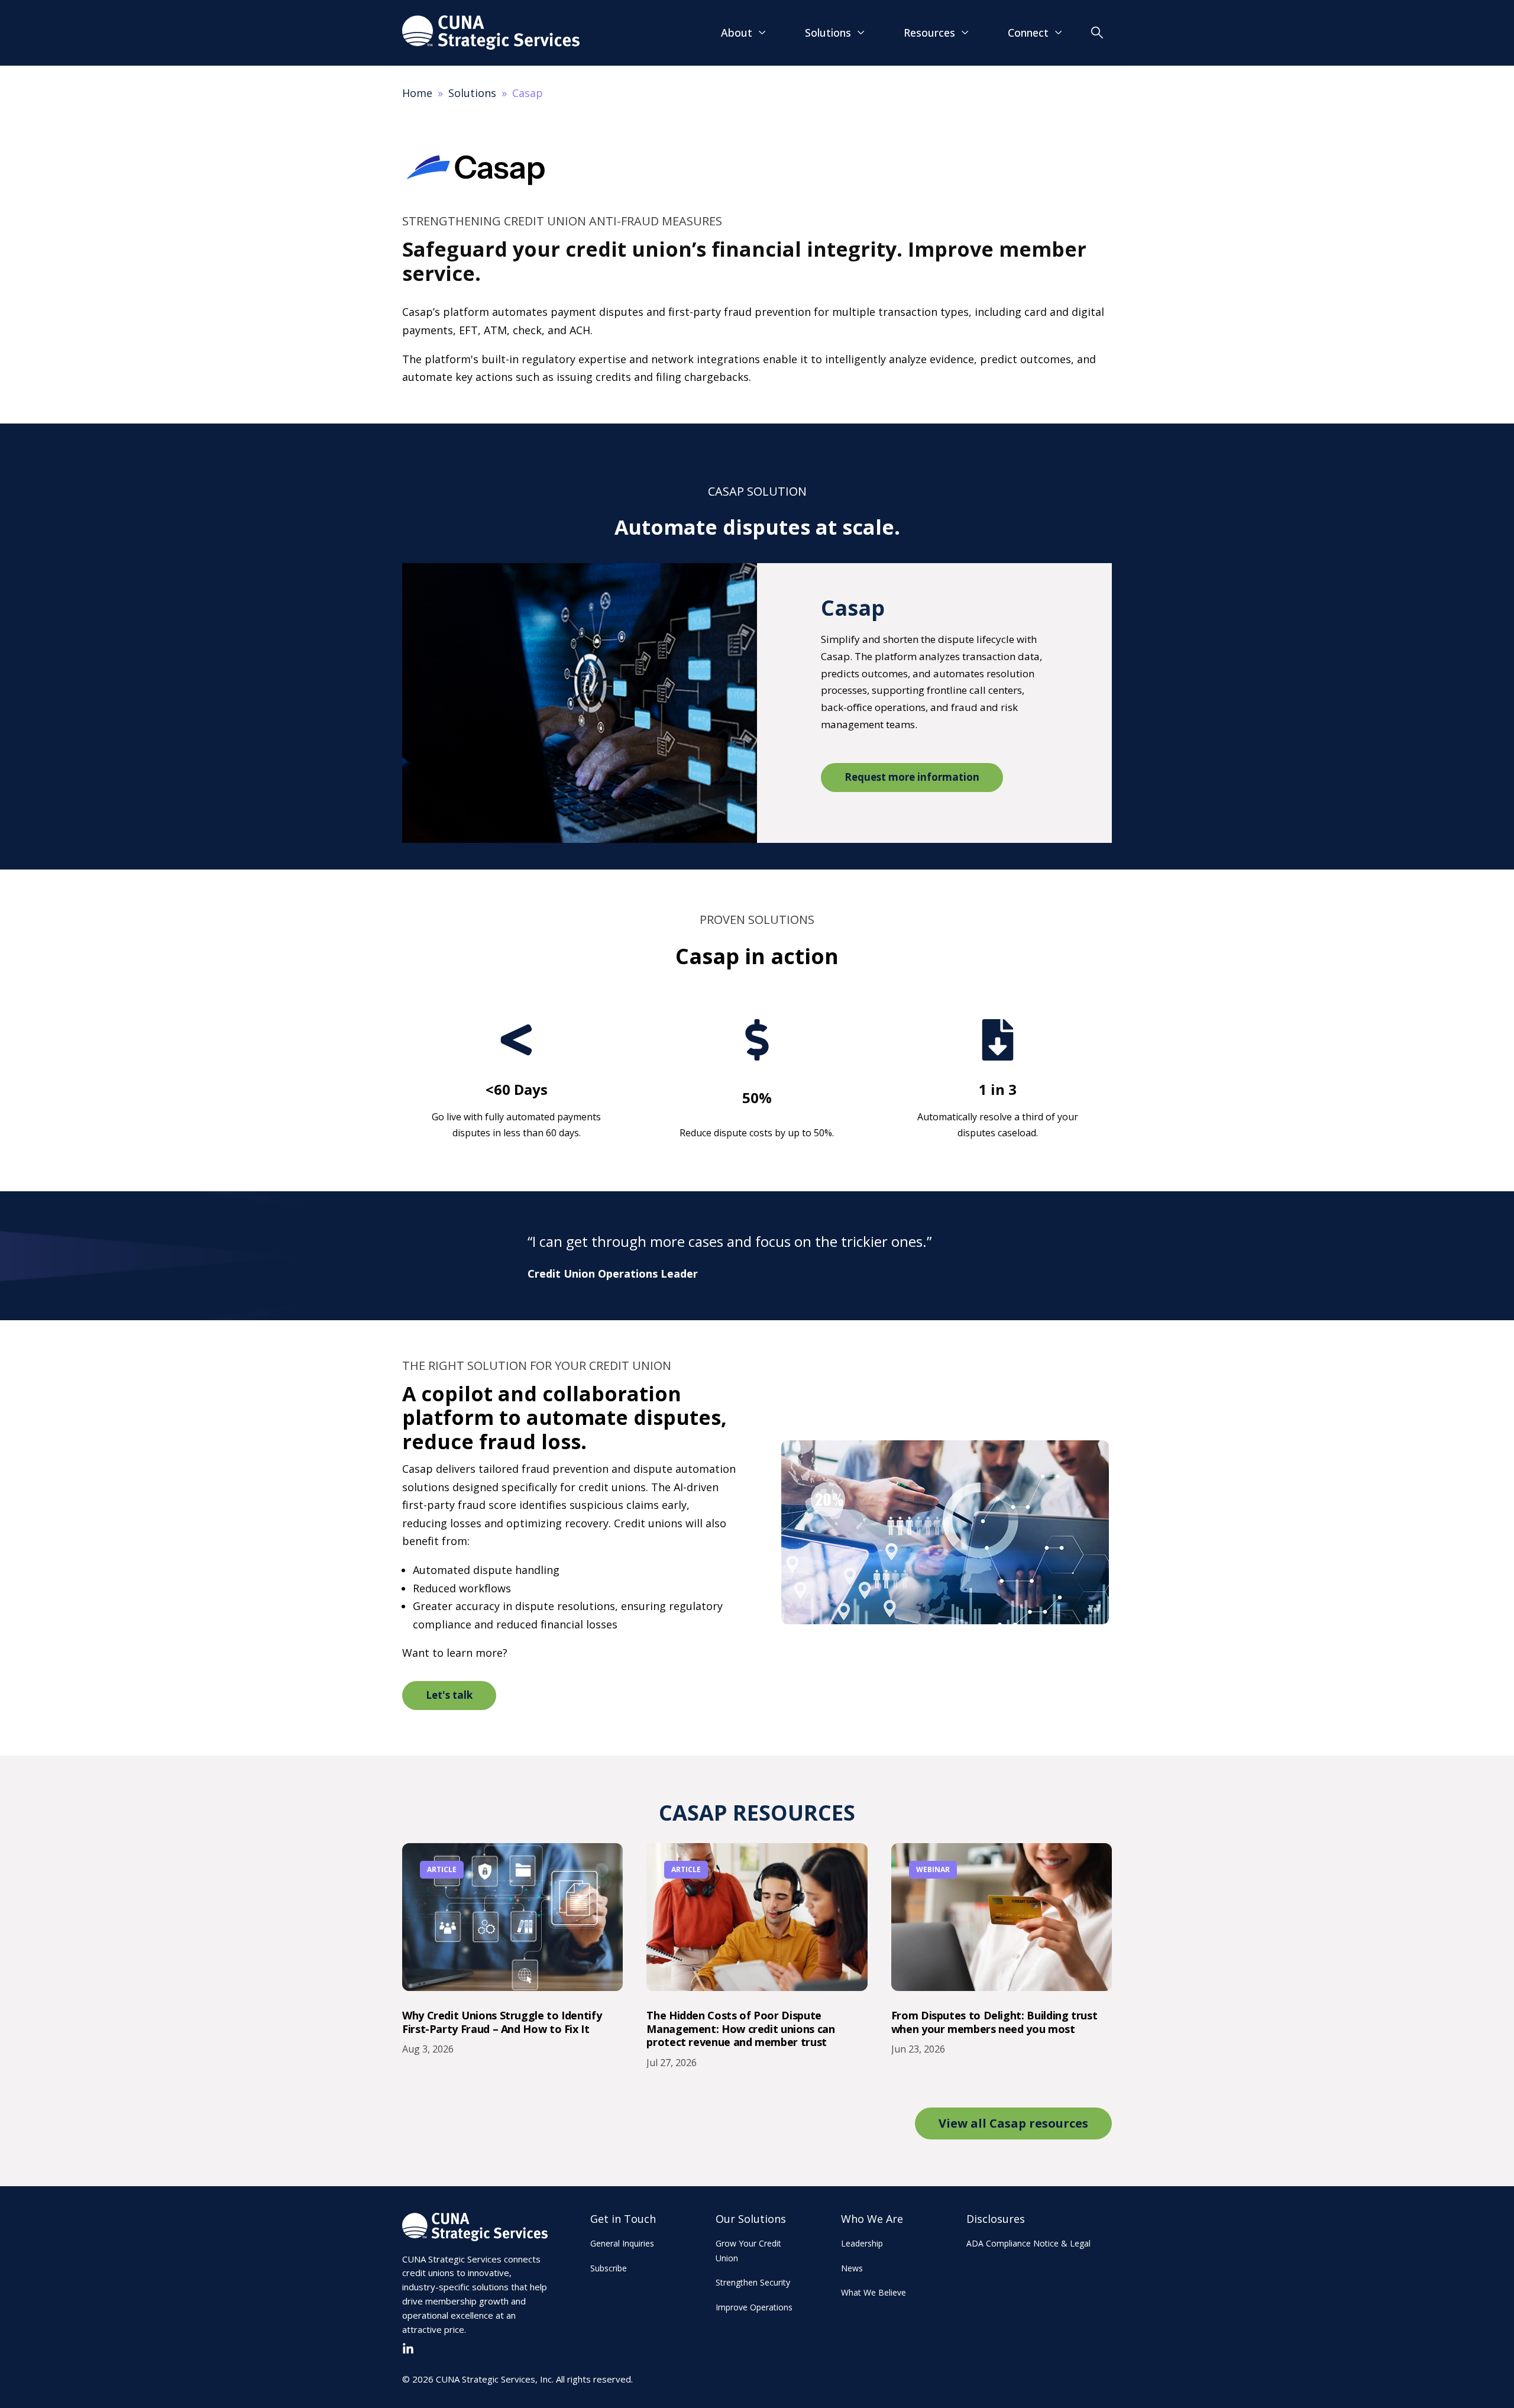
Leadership (862, 2243)
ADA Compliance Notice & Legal (1028, 2243)
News (852, 2268)
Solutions (472, 93)
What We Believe (874, 2292)
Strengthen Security (753, 2282)
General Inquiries (622, 2243)
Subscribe (609, 2268)
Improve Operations (754, 2307)
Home (417, 93)
